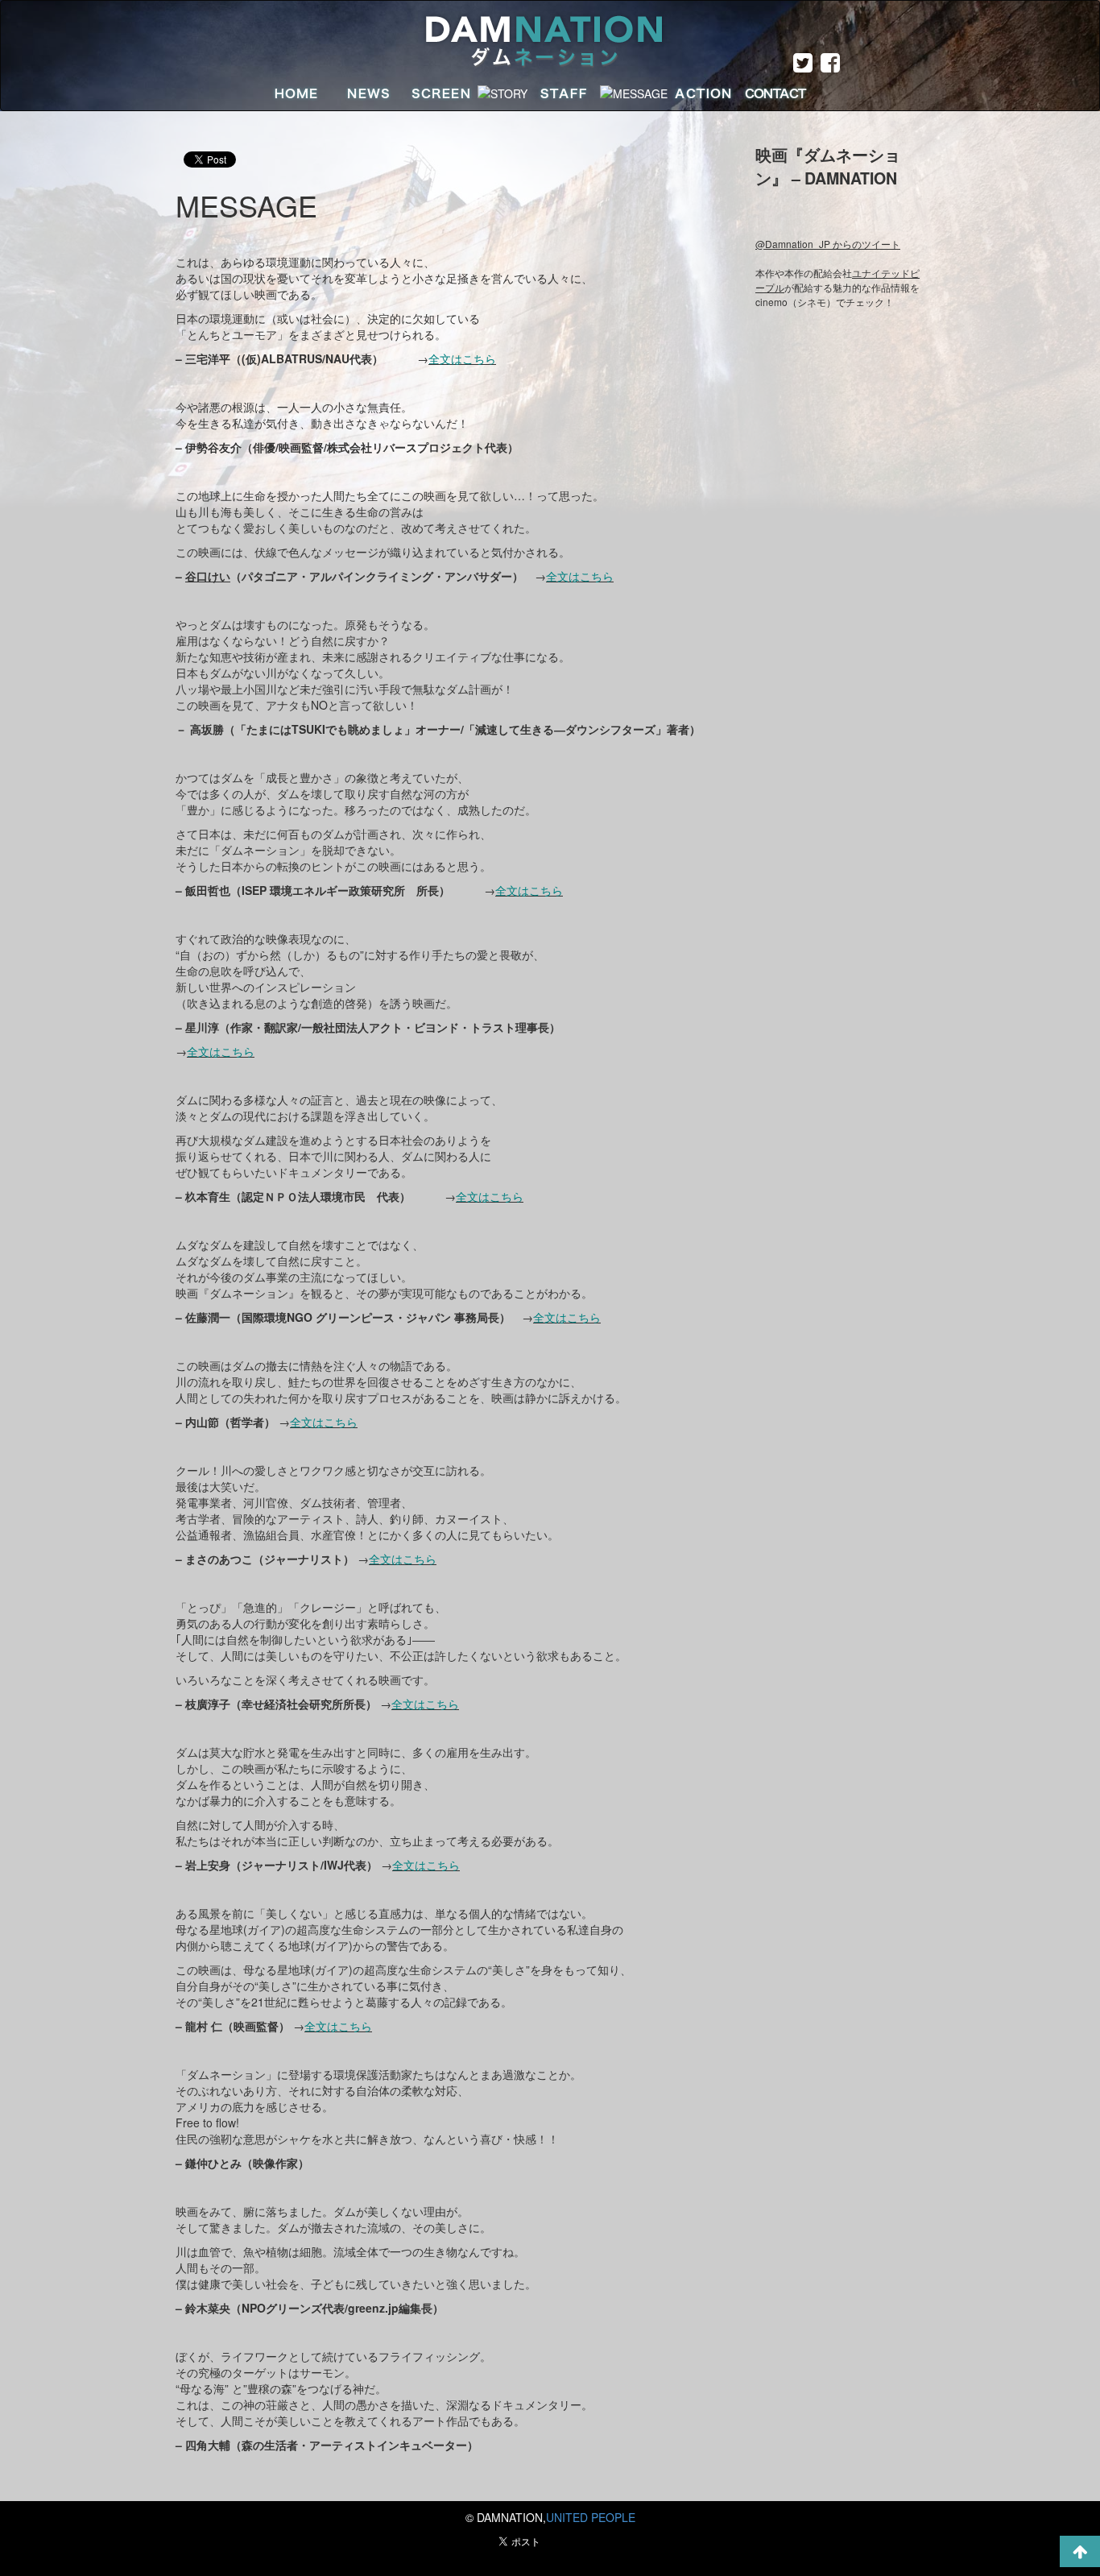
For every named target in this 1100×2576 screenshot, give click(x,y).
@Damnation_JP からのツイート (828, 244)
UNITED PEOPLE (591, 2517)
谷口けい (208, 576)
